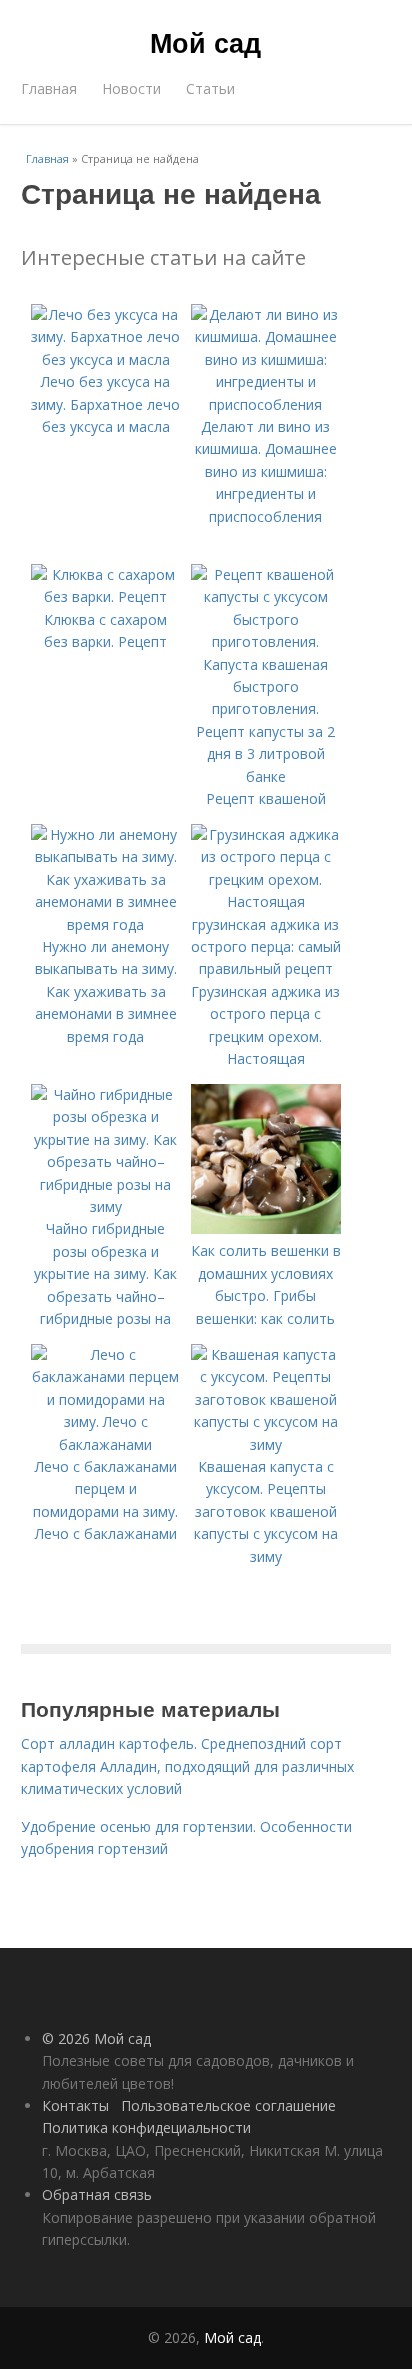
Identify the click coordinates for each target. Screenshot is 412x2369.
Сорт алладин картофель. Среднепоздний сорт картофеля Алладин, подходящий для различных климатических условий (187, 1766)
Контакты (75, 2105)
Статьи (210, 88)
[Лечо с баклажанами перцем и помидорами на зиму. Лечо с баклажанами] (106, 1444)
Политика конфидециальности (146, 2127)
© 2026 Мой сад (96, 2038)
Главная (49, 88)
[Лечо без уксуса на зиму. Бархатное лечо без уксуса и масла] (106, 359)
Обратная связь (97, 2194)
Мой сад (205, 42)
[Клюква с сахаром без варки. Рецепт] (106, 596)
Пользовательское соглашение (228, 2105)
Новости (131, 88)
